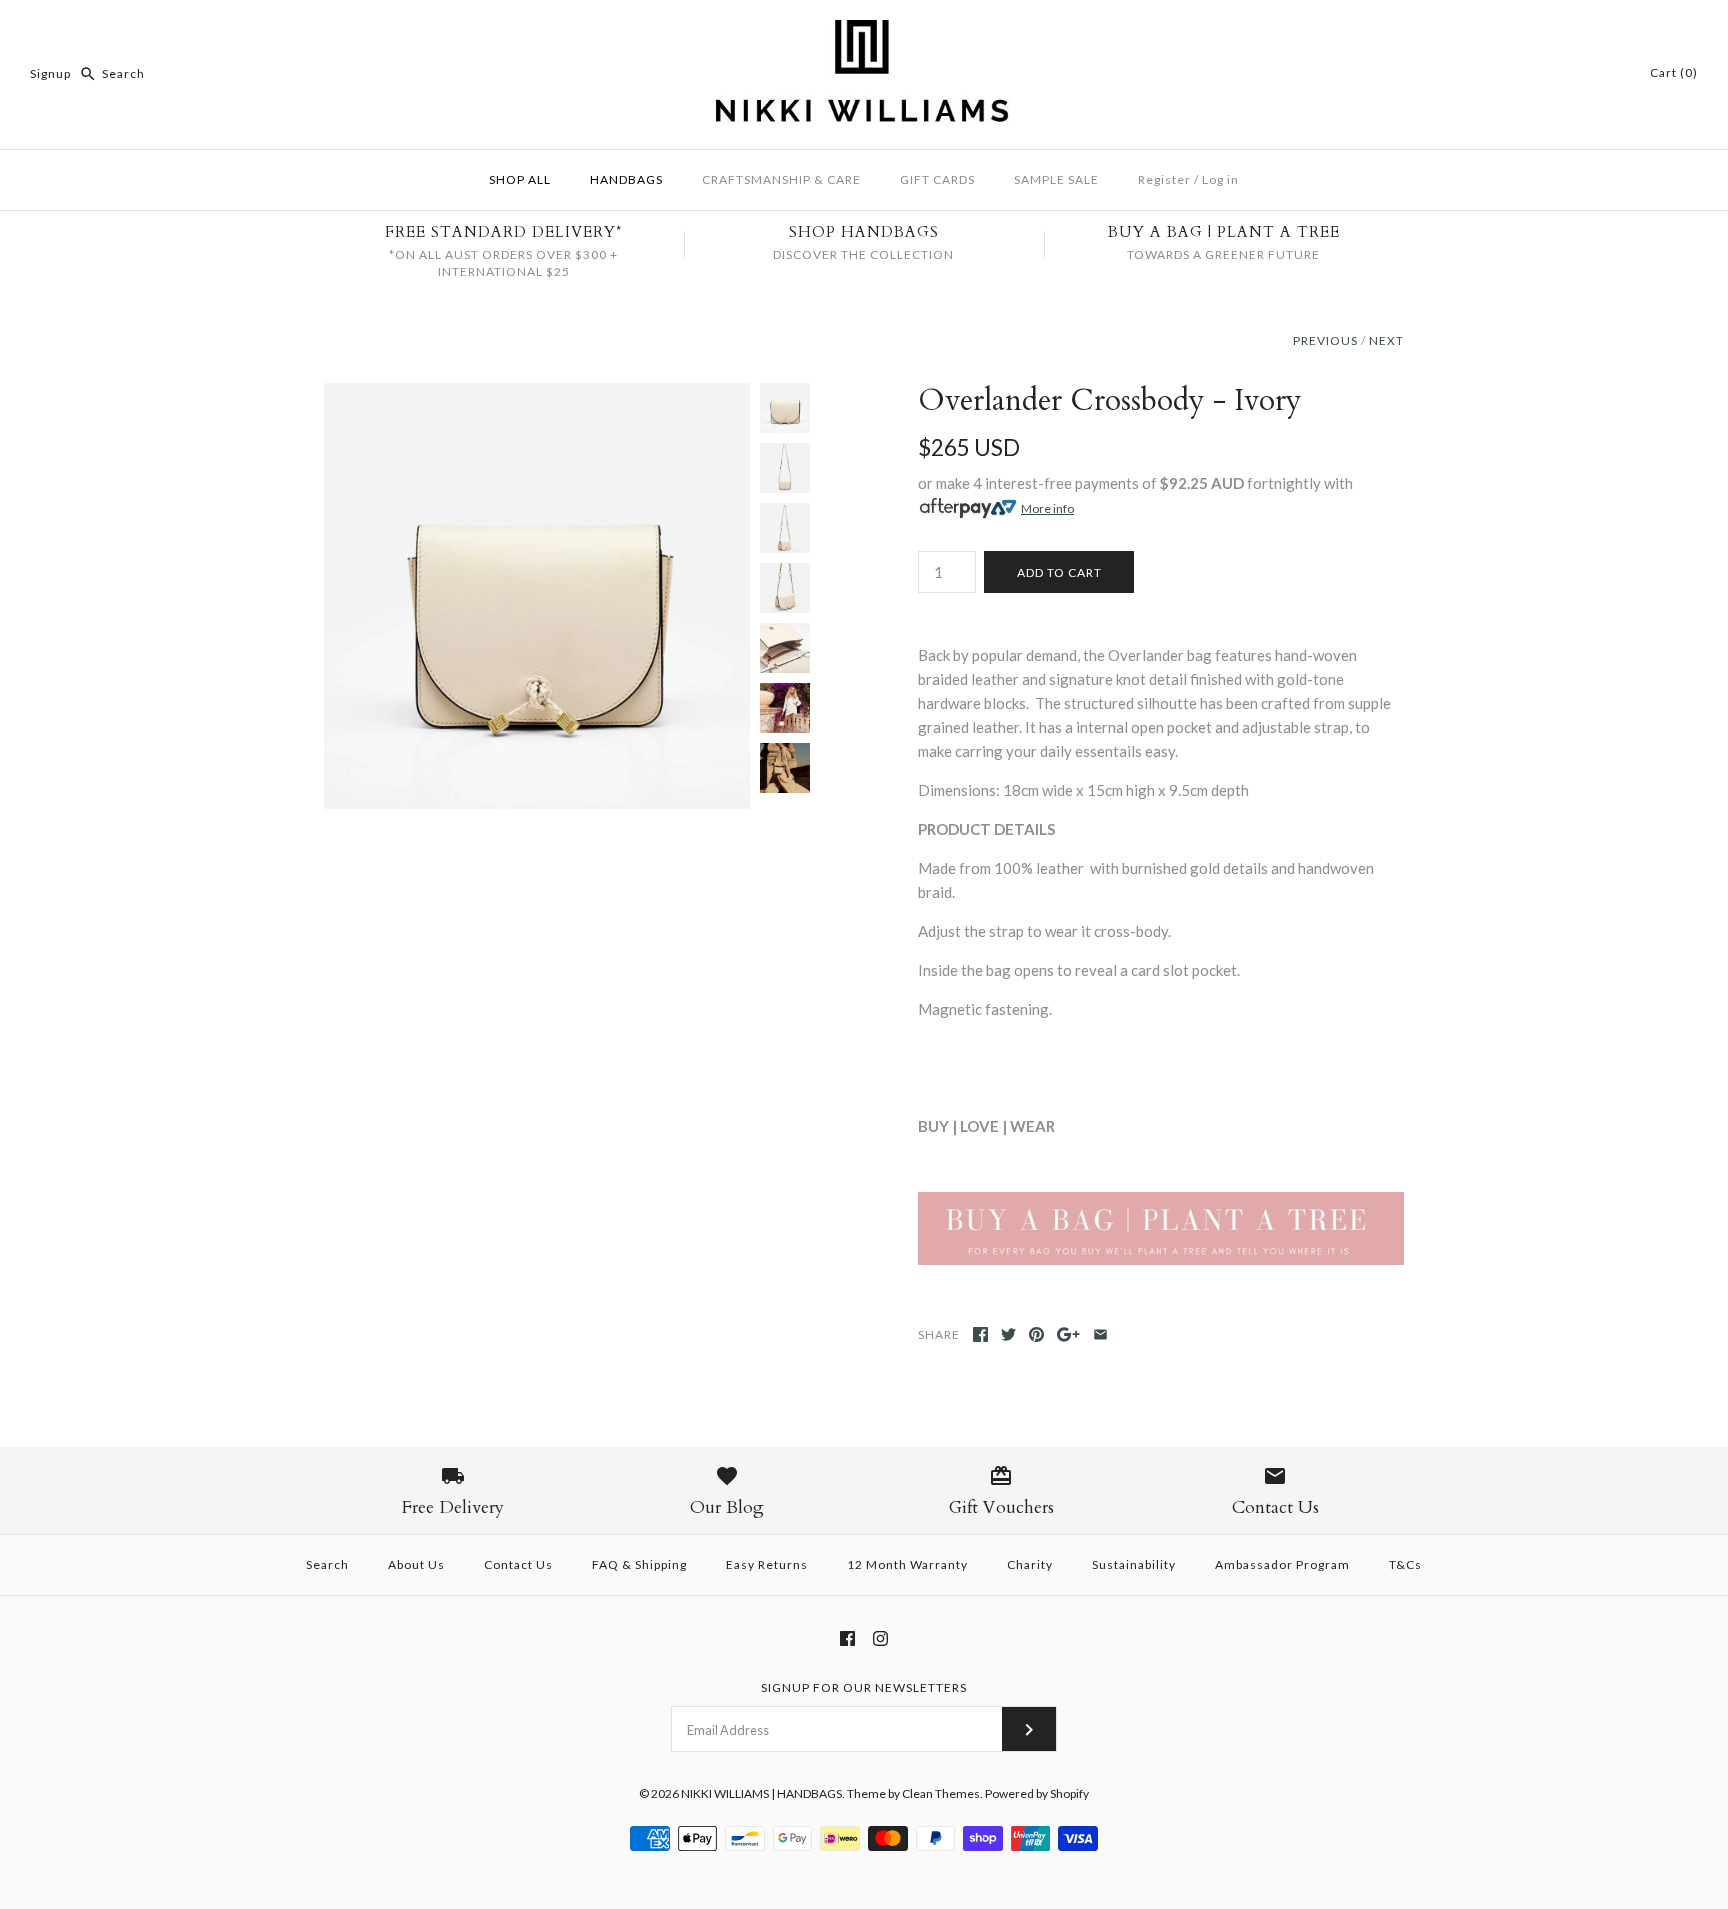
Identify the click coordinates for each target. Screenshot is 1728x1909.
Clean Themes (941, 1793)
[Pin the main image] (1036, 1334)
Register (1164, 179)
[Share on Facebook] (980, 1334)
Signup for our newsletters (864, 1687)
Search (327, 1564)
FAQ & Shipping (639, 1564)
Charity (1030, 1564)
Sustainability (1134, 1564)
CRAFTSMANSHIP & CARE (781, 179)
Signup (50, 73)
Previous (1325, 340)
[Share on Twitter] (1008, 1334)
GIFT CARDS (937, 179)
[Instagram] (880, 1638)
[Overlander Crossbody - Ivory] (537, 395)
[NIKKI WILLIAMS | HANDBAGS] (864, 32)
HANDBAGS (626, 179)
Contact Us (518, 1564)
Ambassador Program (1282, 1564)
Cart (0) (1674, 72)
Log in (1220, 179)
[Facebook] (847, 1638)
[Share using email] (1100, 1334)
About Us (416, 1564)
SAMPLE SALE (1056, 179)
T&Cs (1405, 1564)
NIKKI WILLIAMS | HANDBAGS (761, 1793)
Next (1386, 340)
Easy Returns (767, 1564)
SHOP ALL (520, 179)
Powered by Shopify (1037, 1793)
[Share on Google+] (1068, 1334)
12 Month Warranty (907, 1564)
